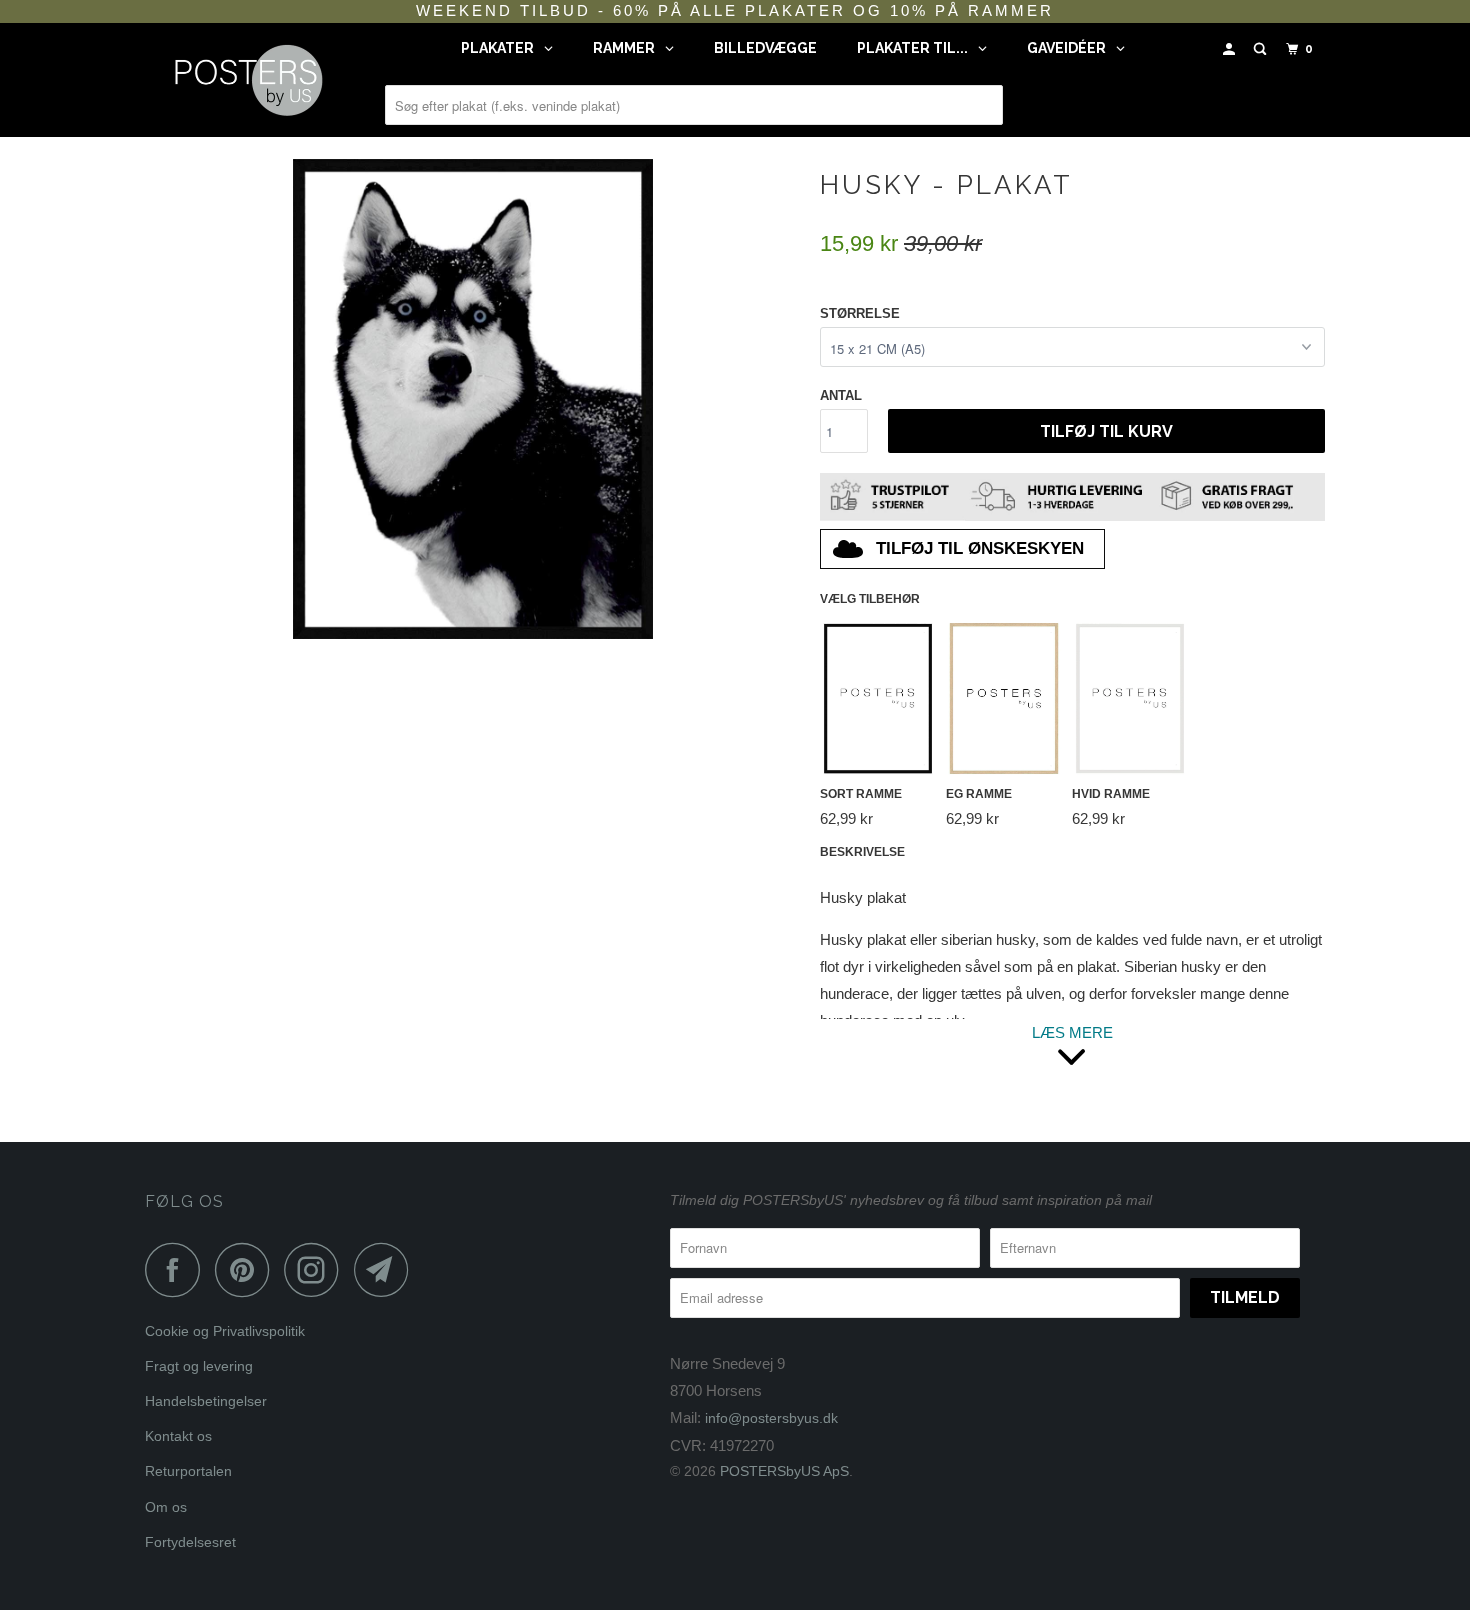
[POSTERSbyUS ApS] (247, 80)
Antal (841, 395)
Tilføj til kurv (1106, 431)
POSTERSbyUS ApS (784, 1471)
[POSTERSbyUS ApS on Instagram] (317, 1269)
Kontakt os (178, 1436)
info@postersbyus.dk (771, 1418)
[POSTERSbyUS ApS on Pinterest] (247, 1269)
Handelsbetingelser (206, 1401)
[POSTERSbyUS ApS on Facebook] (178, 1269)
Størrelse (860, 313)
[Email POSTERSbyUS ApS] (387, 1269)
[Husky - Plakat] (472, 399)
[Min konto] (1231, 49)
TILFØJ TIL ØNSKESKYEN (980, 548)
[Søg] (1262, 49)
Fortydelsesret (190, 1542)
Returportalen (188, 1471)
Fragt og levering (199, 1366)
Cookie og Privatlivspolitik (225, 1331)
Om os (166, 1507)
